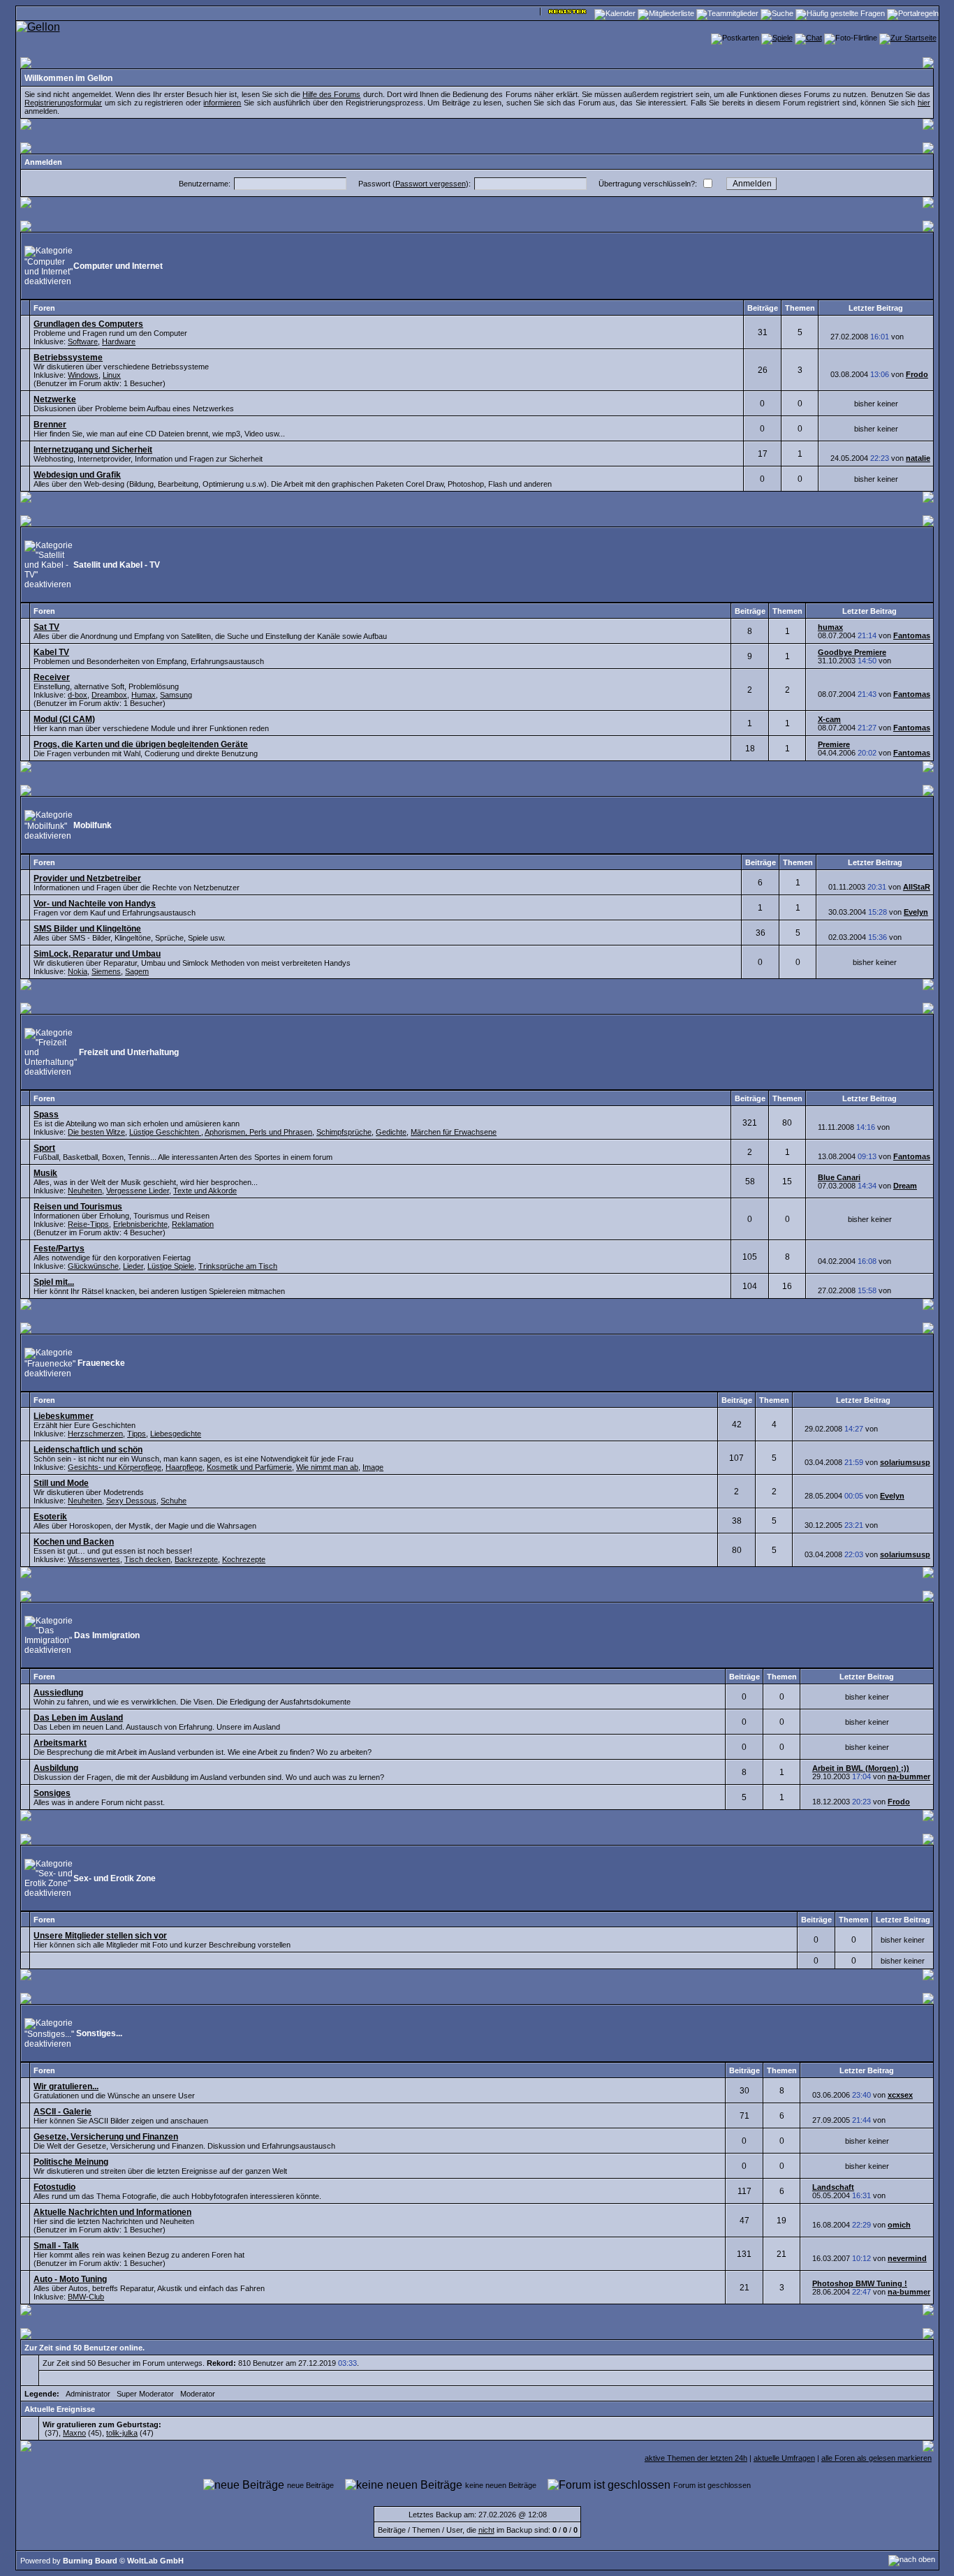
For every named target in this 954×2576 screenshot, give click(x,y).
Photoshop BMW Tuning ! (860, 2283)
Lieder (133, 1266)
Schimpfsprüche (344, 1132)
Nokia (78, 971)
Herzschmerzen (95, 1434)
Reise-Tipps (88, 1224)
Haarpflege (184, 1467)
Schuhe (174, 1501)
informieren (222, 103)
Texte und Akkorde (205, 1191)
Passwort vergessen (431, 184)
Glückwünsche (93, 1266)
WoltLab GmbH (155, 2561)
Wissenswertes (94, 1559)
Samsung (176, 695)
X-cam (829, 719)
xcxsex (900, 2095)
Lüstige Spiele (171, 1266)
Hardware (119, 341)
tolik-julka (122, 2433)
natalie (918, 458)
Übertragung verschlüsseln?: (648, 184)
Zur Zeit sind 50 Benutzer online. (85, 2348)
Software (83, 341)
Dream (905, 1186)
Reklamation (193, 1224)
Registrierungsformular (63, 103)
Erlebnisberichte (140, 1224)
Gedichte (391, 1132)
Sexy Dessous (131, 1501)
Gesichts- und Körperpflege (115, 1467)
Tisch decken (147, 1559)
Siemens (106, 971)
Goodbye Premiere (852, 652)
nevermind (907, 2258)
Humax (144, 695)
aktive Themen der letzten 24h (696, 2458)
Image (373, 1467)
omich (899, 2225)
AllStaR (917, 887)
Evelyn (916, 912)
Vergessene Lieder (138, 1191)
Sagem (137, 971)
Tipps (137, 1434)
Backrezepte (196, 1559)
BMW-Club (86, 2297)
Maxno (74, 2433)
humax (830, 627)
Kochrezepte (244, 1559)
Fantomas (912, 635)
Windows (83, 375)
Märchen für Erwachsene (454, 1132)
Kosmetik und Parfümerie (249, 1467)
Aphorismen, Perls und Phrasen (258, 1132)
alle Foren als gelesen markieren (876, 2458)
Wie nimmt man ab (327, 1467)
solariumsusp (905, 1462)
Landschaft (833, 2187)
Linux (112, 375)
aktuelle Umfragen (784, 2458)
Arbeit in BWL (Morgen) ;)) (861, 1768)
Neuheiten (85, 1191)
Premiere (834, 744)
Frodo (917, 374)
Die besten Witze (96, 1132)
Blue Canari (839, 1177)
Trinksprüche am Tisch (238, 1266)
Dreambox (109, 695)
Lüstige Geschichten (165, 1132)
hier (924, 103)
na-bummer (909, 1776)
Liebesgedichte (176, 1434)
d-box (78, 695)
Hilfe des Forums (331, 94)
